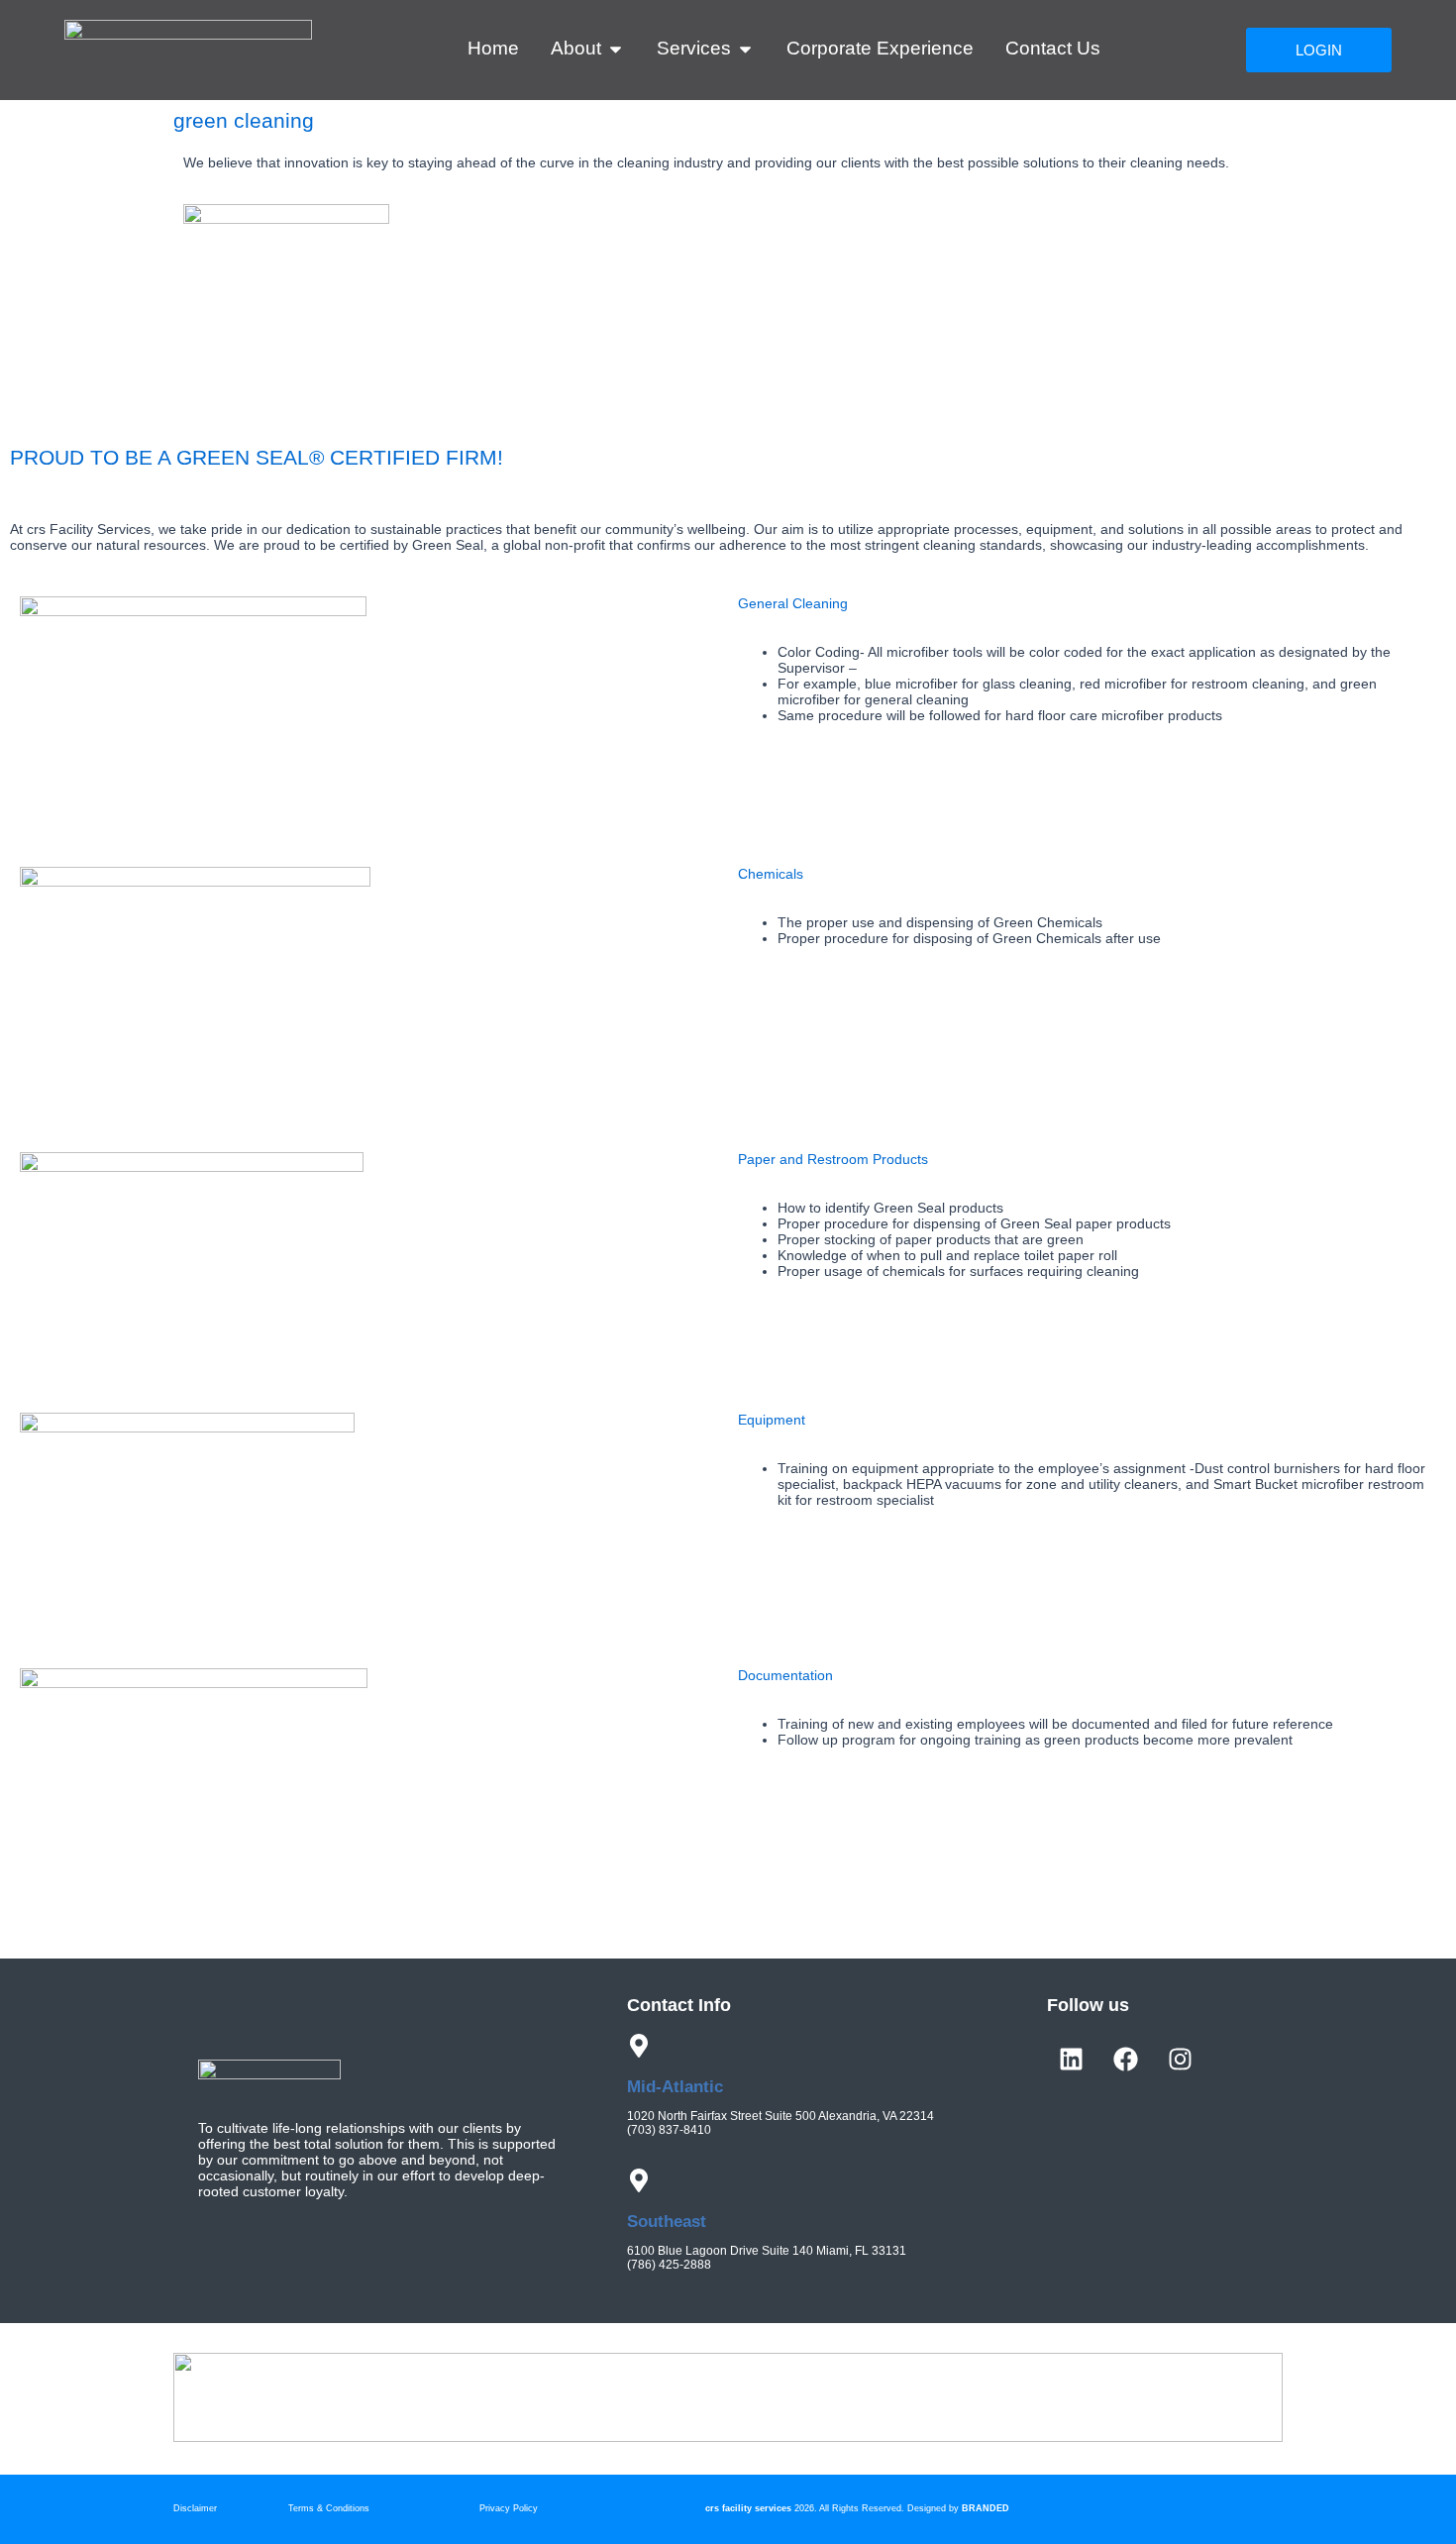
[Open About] (616, 49)
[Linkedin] (1072, 2059)
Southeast (667, 2222)
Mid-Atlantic (675, 2087)
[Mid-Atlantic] (639, 2046)
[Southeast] (639, 2180)
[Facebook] (1126, 2059)
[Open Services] (745, 49)
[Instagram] (1181, 2059)
